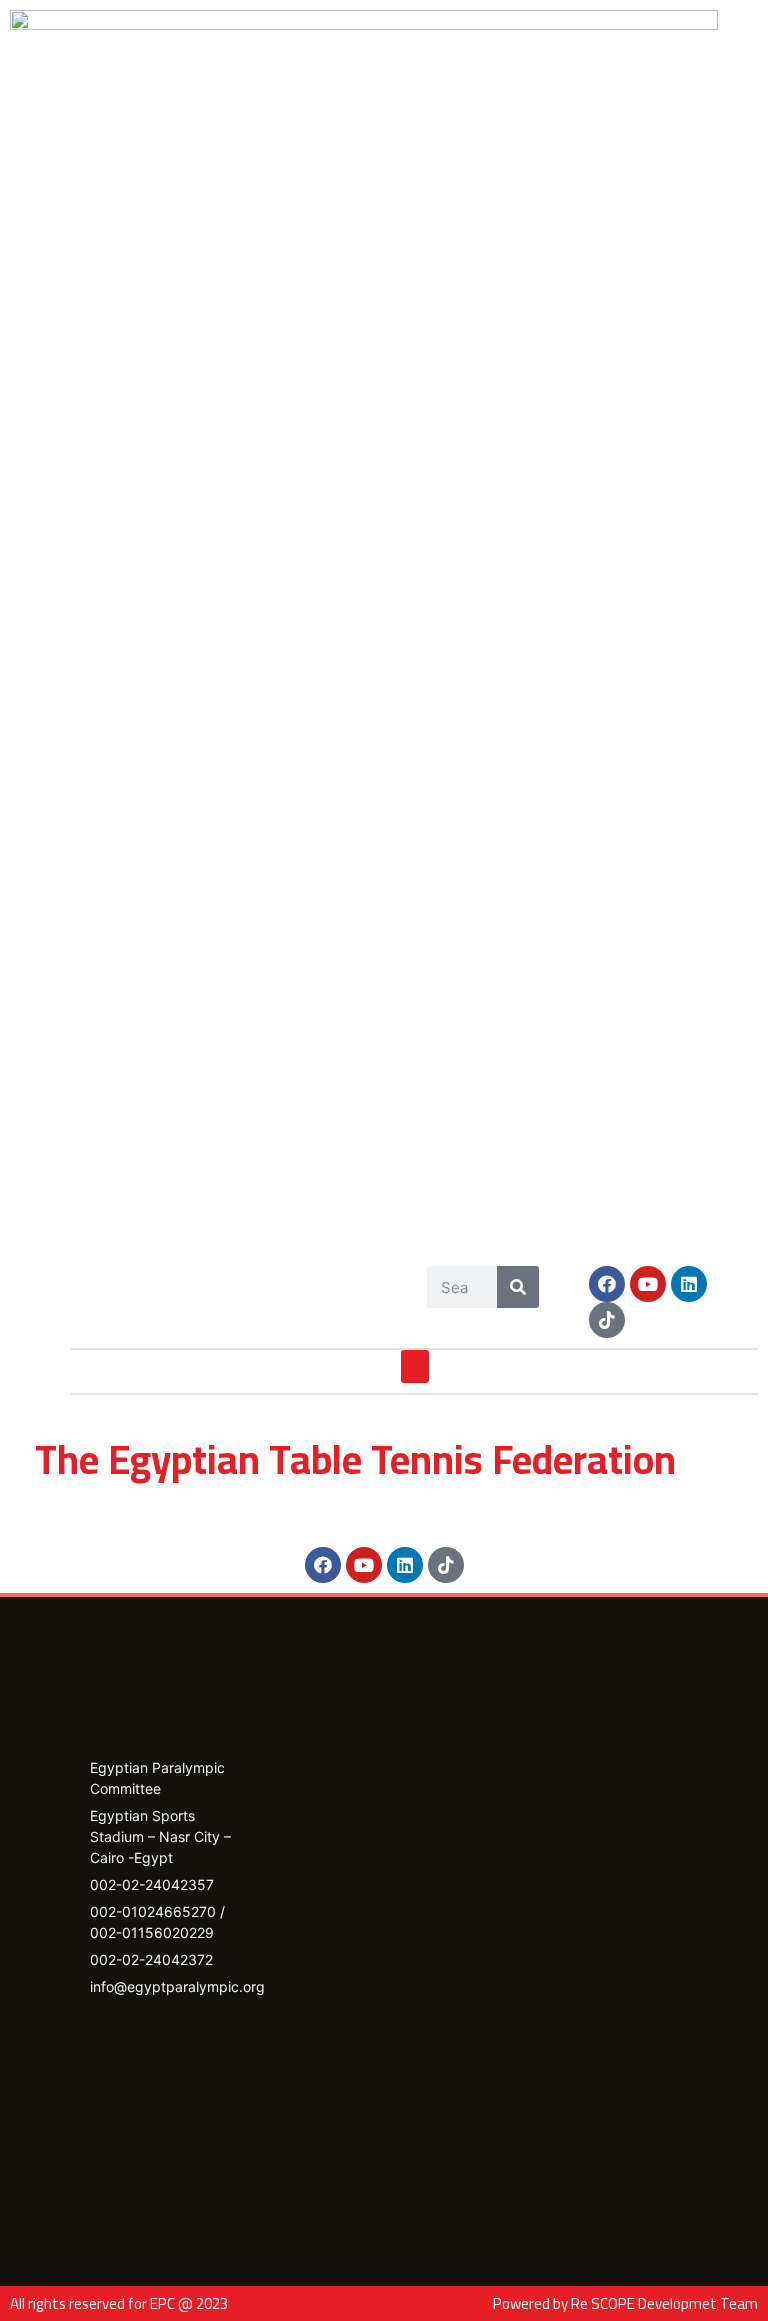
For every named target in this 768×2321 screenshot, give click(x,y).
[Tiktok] (607, 1320)
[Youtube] (648, 1284)
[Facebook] (607, 1284)
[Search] (518, 1287)
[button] (415, 1366)
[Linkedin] (689, 1284)
